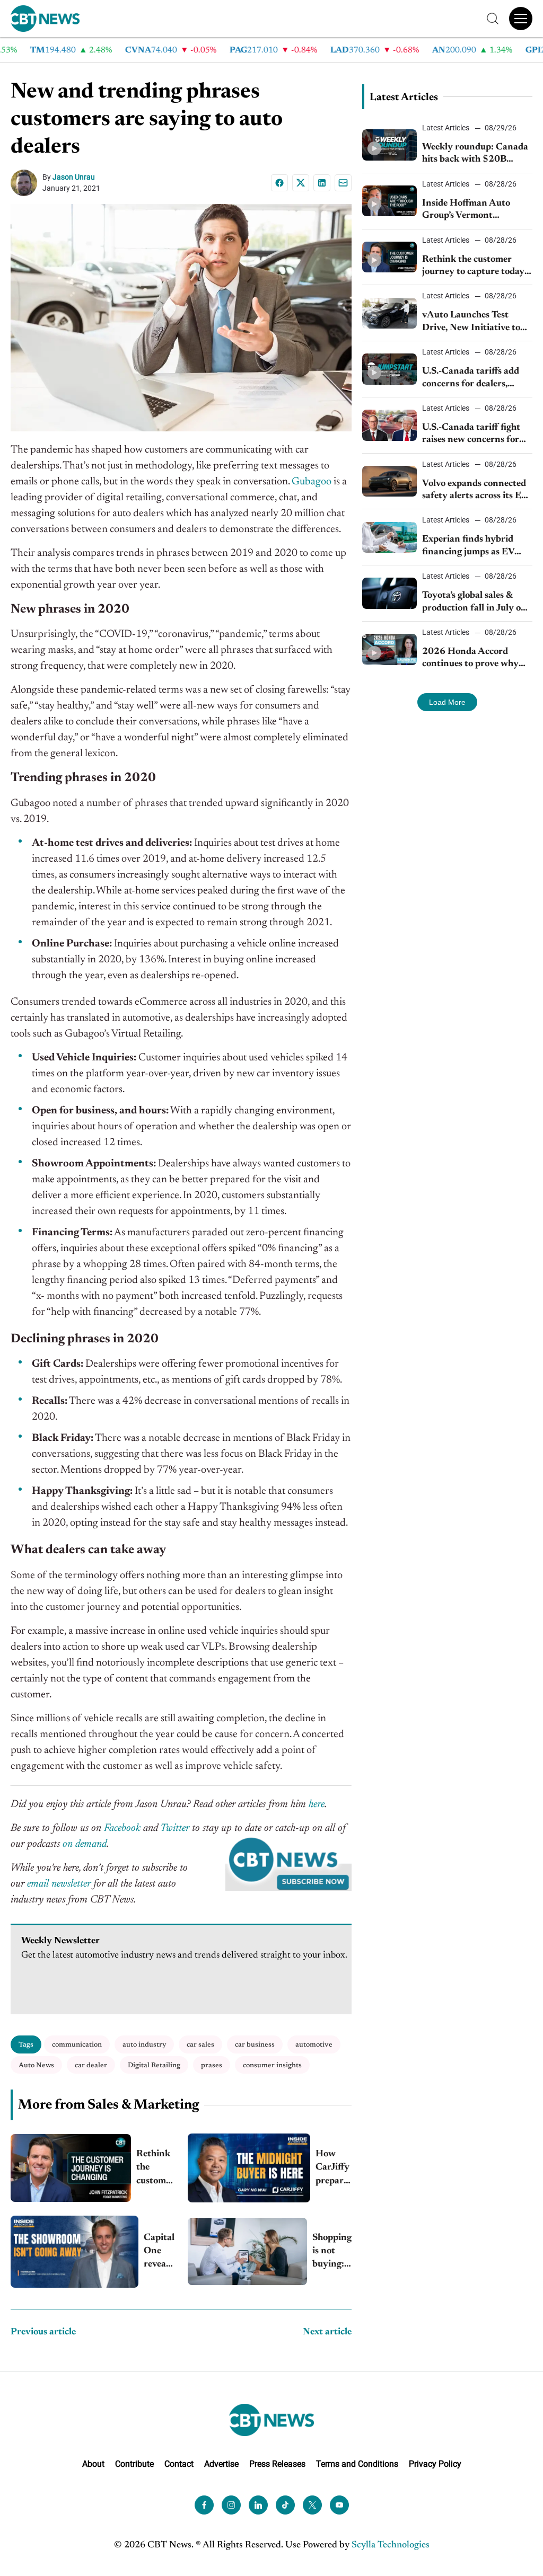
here (317, 1804)
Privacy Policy (435, 2463)
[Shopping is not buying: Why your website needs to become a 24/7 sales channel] (247, 2251)
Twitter (175, 1828)
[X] (301, 183)
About (93, 2463)
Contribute (134, 2463)
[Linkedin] (322, 183)
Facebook (122, 1828)
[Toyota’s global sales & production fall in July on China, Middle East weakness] (390, 593)
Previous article (43, 2332)
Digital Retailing (154, 2065)
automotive (314, 2045)
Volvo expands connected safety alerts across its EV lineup (475, 491)
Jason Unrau (74, 177)
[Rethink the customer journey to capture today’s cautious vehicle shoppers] (71, 2168)
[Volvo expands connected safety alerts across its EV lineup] (390, 481)
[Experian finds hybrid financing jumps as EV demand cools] (390, 537)
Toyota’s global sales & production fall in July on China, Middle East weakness (474, 603)
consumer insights (272, 2065)
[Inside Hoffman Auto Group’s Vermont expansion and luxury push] (390, 201)
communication (77, 2045)
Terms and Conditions (357, 2463)
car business (255, 2045)
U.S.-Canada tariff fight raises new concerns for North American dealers (472, 435)
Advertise (221, 2463)
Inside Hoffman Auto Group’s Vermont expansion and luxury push (467, 211)
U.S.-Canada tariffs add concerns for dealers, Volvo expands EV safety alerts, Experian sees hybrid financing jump (473, 379)
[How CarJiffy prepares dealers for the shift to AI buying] (249, 2168)
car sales (200, 2045)
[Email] (343, 183)
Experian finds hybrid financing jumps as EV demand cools (468, 547)
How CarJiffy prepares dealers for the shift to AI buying (334, 2169)
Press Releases (277, 2463)
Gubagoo (312, 482)
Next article (327, 2332)
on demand (85, 1844)
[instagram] (231, 2504)
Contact (179, 2463)
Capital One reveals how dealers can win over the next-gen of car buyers (159, 2252)
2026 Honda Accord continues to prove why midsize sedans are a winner (470, 659)
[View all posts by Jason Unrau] (27, 183)
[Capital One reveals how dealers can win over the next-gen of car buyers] (75, 2252)
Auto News (36, 2065)
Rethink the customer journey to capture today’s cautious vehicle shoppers (155, 2169)
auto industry (144, 2045)
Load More (447, 702)
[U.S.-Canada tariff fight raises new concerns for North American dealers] (390, 425)
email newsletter (59, 1884)
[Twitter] (312, 2504)
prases (212, 2065)
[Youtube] (339, 2504)
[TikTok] (285, 2504)
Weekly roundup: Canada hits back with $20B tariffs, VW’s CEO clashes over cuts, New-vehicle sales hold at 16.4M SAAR (475, 154)
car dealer (91, 2065)
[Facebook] (279, 183)
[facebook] (204, 2504)
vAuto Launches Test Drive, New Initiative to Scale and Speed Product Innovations (473, 322)
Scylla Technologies (391, 2545)
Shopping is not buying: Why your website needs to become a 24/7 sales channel (332, 2252)
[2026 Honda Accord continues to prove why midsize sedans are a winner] (390, 649)
